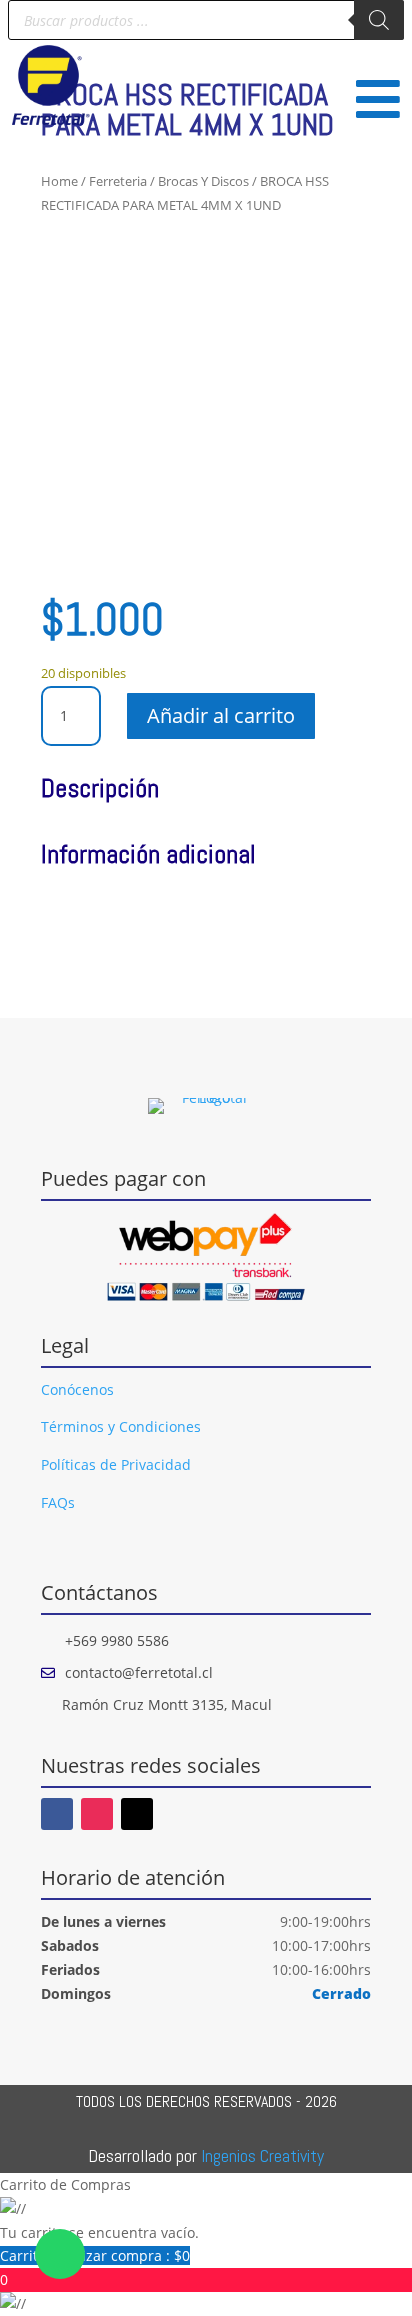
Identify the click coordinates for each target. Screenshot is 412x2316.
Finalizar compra (120, 2255)
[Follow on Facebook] (57, 1814)
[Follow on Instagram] (97, 1814)
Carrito (25, 2255)
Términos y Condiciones (121, 1426)
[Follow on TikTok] (137, 1814)
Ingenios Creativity (262, 2155)
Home (59, 181)
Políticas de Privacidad (116, 1464)
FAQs (58, 1502)
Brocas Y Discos (203, 181)
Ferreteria (118, 181)
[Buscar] (379, 20)
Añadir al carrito (221, 715)
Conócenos (77, 1389)
